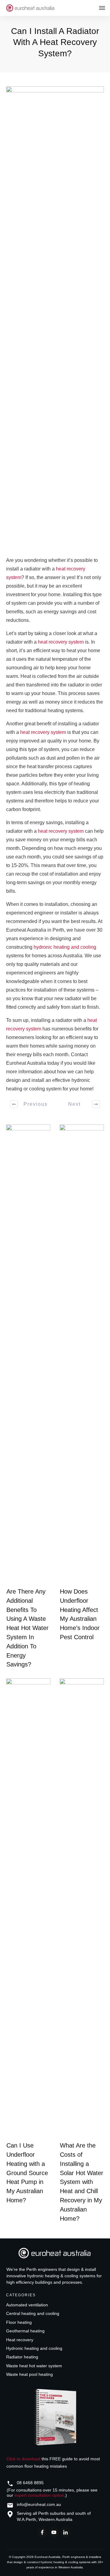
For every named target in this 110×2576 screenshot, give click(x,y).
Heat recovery (20, 2340)
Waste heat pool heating (29, 2374)
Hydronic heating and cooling (34, 2348)
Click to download (23, 2459)
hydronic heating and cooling (65, 947)
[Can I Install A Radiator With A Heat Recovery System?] (55, 316)
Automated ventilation (27, 2305)
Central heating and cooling (33, 2313)
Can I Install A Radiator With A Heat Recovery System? (55, 42)
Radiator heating (22, 2357)
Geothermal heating (25, 2331)
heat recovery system (61, 642)
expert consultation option (39, 2495)
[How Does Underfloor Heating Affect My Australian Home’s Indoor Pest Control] (82, 1354)
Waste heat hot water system (34, 2366)
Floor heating (19, 2322)
